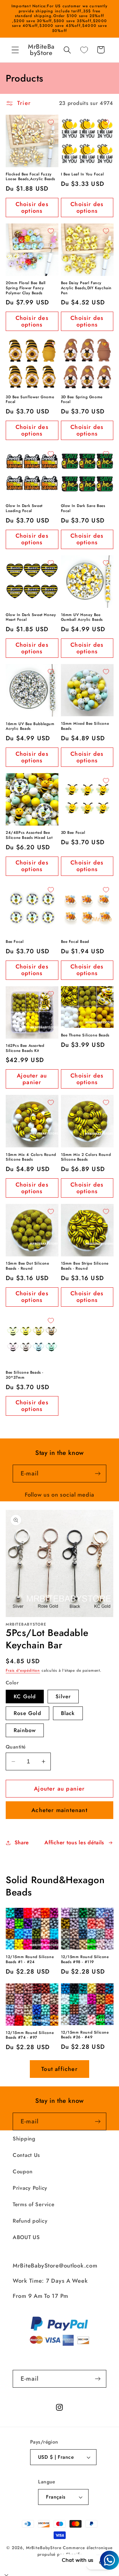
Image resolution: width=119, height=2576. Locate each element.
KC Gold (25, 1696)
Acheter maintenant (60, 1810)
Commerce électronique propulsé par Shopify (75, 2551)
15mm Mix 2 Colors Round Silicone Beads (86, 1157)
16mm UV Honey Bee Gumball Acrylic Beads (82, 617)
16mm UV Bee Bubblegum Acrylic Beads (30, 726)
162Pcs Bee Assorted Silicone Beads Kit (25, 1048)
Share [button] (22, 1842)
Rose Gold (27, 1713)
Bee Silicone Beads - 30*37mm (25, 1375)
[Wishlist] (84, 50)
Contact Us (26, 2155)
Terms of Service (34, 2204)
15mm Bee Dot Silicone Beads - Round (27, 1266)
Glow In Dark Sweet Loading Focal (24, 508)
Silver (63, 1696)
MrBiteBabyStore (44, 2548)
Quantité (16, 1747)
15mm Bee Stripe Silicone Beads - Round (85, 1266)
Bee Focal (15, 942)
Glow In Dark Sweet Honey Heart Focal (31, 617)
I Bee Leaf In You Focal (83, 174)
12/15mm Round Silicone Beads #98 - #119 (85, 1959)
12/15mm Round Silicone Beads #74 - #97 (30, 2035)
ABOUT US (26, 2237)
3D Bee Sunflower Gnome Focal (30, 400)
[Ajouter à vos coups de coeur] (51, 122)
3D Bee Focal (73, 833)
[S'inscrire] (98, 1474)
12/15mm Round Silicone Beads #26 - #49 (85, 2035)
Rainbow (25, 1730)
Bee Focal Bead (75, 942)
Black (68, 1713)
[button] (15, 50)
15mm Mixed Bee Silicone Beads (85, 726)
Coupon (23, 2171)
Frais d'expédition (23, 1670)
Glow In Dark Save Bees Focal (83, 508)
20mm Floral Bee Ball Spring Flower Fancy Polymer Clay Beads (26, 288)
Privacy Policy (30, 2188)
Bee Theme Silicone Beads (85, 1035)
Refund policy (30, 2221)
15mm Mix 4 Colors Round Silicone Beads (31, 1157)
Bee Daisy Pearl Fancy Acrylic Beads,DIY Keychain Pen (86, 288)
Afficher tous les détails (74, 1842)
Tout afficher (60, 2069)
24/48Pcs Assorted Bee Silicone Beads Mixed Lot (29, 835)
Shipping (24, 2139)
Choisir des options (32, 208)
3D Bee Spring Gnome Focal (82, 400)
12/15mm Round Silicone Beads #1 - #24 (30, 1959)
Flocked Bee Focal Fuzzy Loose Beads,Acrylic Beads (30, 177)
